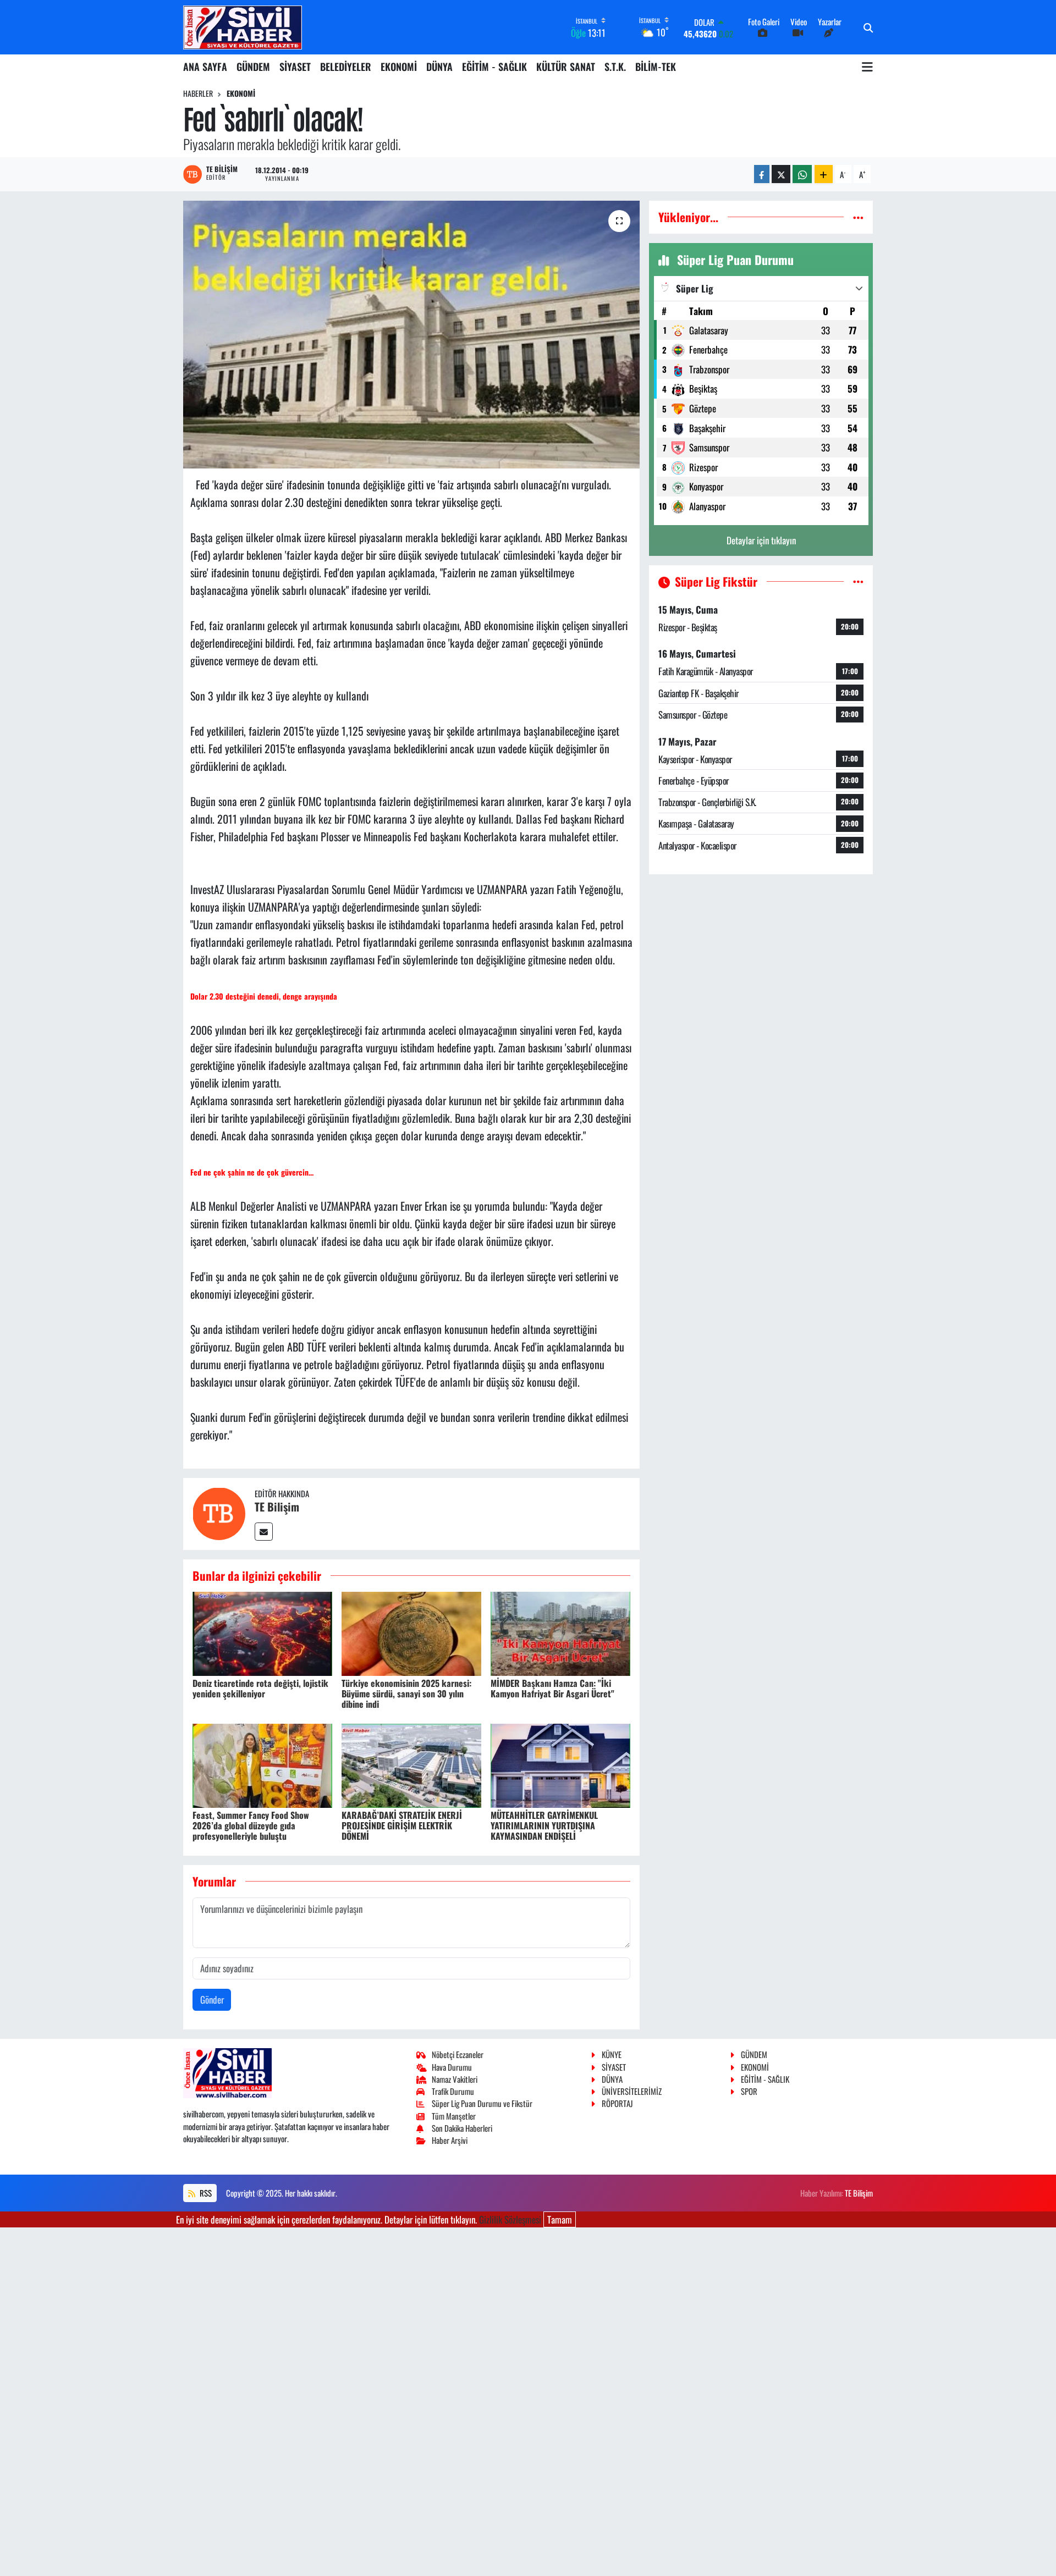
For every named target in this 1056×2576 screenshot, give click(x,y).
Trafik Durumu (453, 2091)
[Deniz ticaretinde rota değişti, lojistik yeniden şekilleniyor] (262, 1632)
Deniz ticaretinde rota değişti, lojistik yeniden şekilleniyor (260, 1688)
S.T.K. (615, 67)
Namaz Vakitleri (455, 2079)
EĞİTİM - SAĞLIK (494, 67)
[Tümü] (858, 217)
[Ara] (868, 27)
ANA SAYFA (205, 67)
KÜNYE (612, 2054)
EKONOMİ (399, 67)
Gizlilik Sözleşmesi (510, 2219)
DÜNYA (439, 67)
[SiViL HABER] (243, 27)
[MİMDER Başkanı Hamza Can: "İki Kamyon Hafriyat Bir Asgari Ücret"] (560, 1632)
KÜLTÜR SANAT (566, 67)
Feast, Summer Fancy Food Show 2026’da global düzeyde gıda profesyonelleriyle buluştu (251, 1825)
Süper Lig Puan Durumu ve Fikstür (482, 2103)
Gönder (212, 1999)
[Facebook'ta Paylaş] (762, 174)
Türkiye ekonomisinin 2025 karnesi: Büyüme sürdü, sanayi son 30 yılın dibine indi (406, 1694)
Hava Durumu (452, 2067)
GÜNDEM (253, 67)
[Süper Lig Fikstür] (858, 581)
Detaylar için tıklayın (761, 540)
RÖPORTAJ (617, 2103)
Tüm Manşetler (454, 2116)
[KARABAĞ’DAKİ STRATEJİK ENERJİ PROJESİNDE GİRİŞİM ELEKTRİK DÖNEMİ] (411, 1764)
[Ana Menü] (867, 67)
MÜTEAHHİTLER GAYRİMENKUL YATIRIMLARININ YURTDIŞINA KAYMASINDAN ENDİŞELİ (544, 1825)
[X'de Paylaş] (781, 174)
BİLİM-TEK (656, 67)
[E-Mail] (264, 1532)
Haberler (198, 93)
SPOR (749, 2091)
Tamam (560, 2219)
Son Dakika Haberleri (462, 2128)
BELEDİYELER (346, 67)
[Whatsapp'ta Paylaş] (802, 174)
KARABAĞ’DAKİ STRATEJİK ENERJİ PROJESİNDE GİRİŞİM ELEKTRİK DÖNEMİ (402, 1825)
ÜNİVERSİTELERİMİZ (632, 2091)
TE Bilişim (277, 1507)
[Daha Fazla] (824, 174)
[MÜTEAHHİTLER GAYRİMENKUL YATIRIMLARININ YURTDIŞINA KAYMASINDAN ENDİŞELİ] (560, 1764)
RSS (205, 2193)
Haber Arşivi (450, 2140)
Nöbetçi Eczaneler (458, 2054)
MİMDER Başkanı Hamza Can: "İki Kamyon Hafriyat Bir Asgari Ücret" (552, 1688)
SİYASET (295, 67)
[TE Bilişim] (219, 1512)
